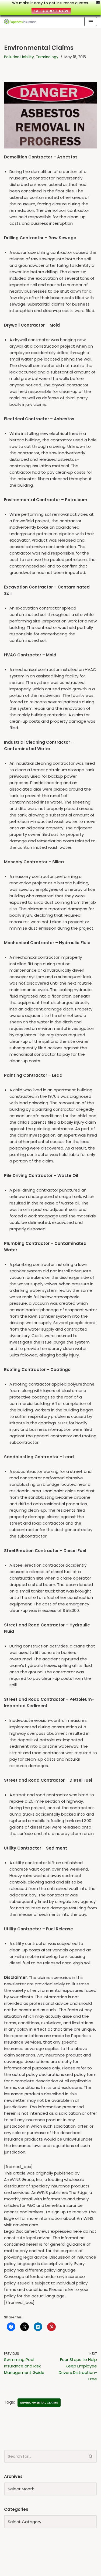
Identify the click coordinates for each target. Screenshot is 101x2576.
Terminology (47, 57)
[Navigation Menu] (91, 22)
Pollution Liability (19, 57)
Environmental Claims (39, 2402)
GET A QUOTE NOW (51, 11)
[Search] (91, 2456)
